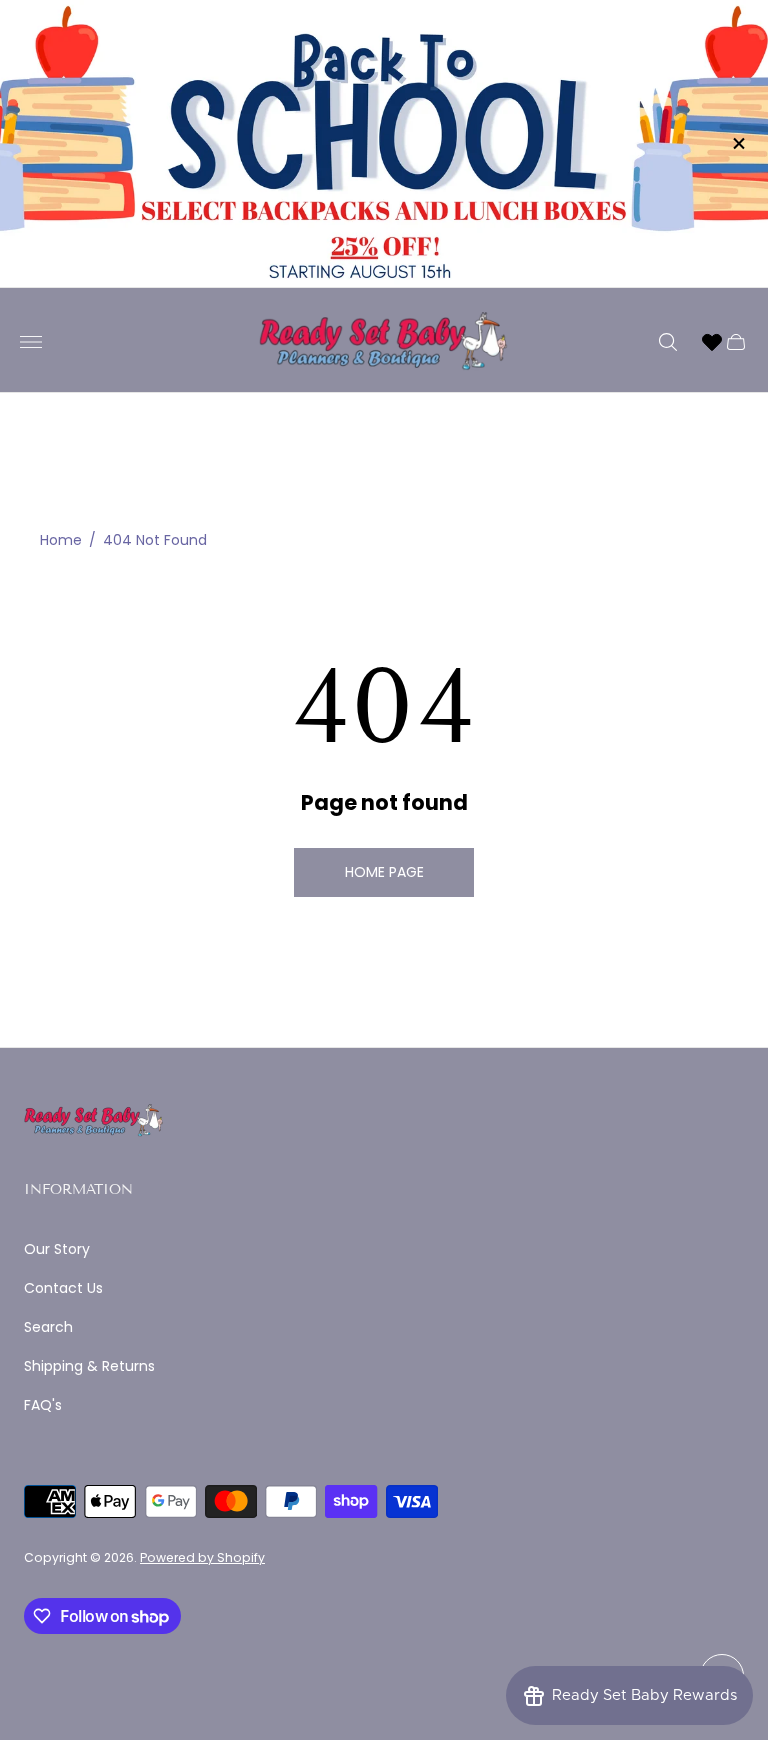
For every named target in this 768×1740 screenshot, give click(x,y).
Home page (384, 872)
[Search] (668, 342)
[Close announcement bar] (737, 143)
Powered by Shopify (202, 1557)
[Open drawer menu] (31, 342)
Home (61, 540)
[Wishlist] (712, 342)
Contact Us (63, 1288)
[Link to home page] (94, 1122)
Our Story (57, 1249)
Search (48, 1327)
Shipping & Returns (89, 1366)
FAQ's (43, 1405)
